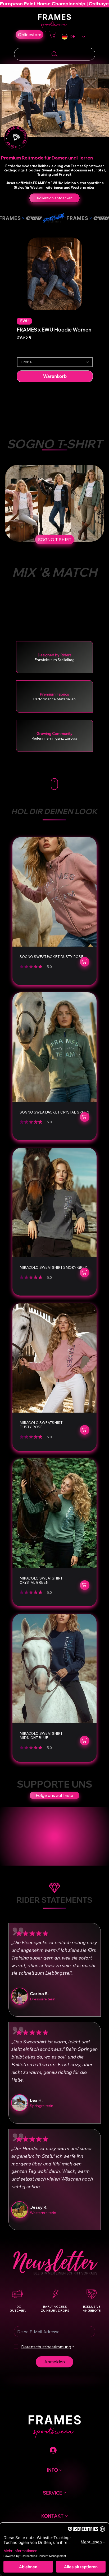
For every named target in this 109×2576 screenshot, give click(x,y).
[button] (53, 34)
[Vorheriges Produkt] (9, 270)
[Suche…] (55, 54)
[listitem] (54, 911)
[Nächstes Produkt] (100, 270)
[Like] (85, 962)
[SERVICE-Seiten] (65, 2493)
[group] (55, 308)
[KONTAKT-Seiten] (66, 2516)
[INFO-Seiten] (61, 2470)
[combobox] (55, 362)
